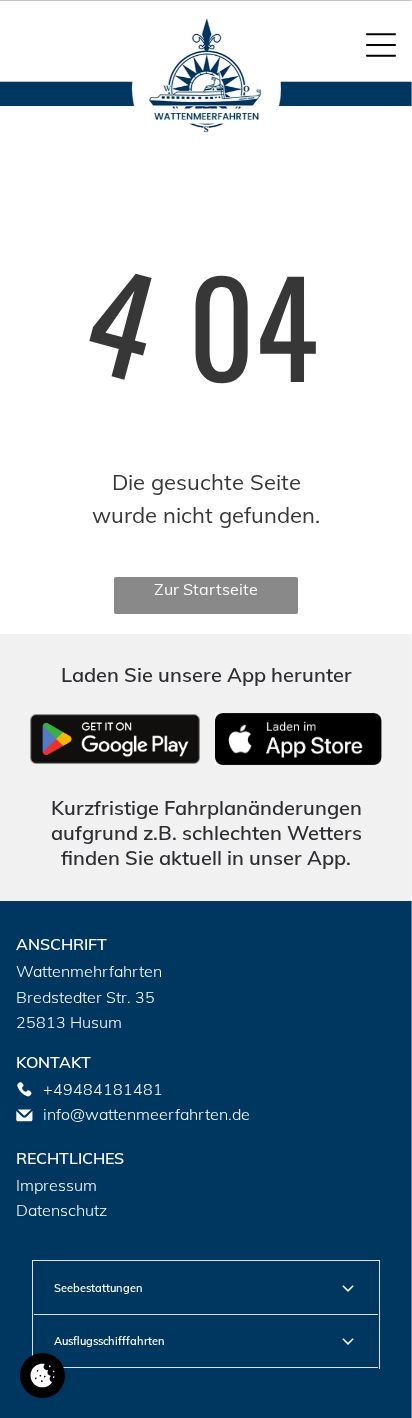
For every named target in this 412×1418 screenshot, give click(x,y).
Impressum (56, 1185)
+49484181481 (103, 1089)
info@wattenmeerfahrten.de (146, 1114)
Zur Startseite (206, 589)
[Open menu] (381, 45)
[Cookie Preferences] (42, 1375)
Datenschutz (61, 1210)
